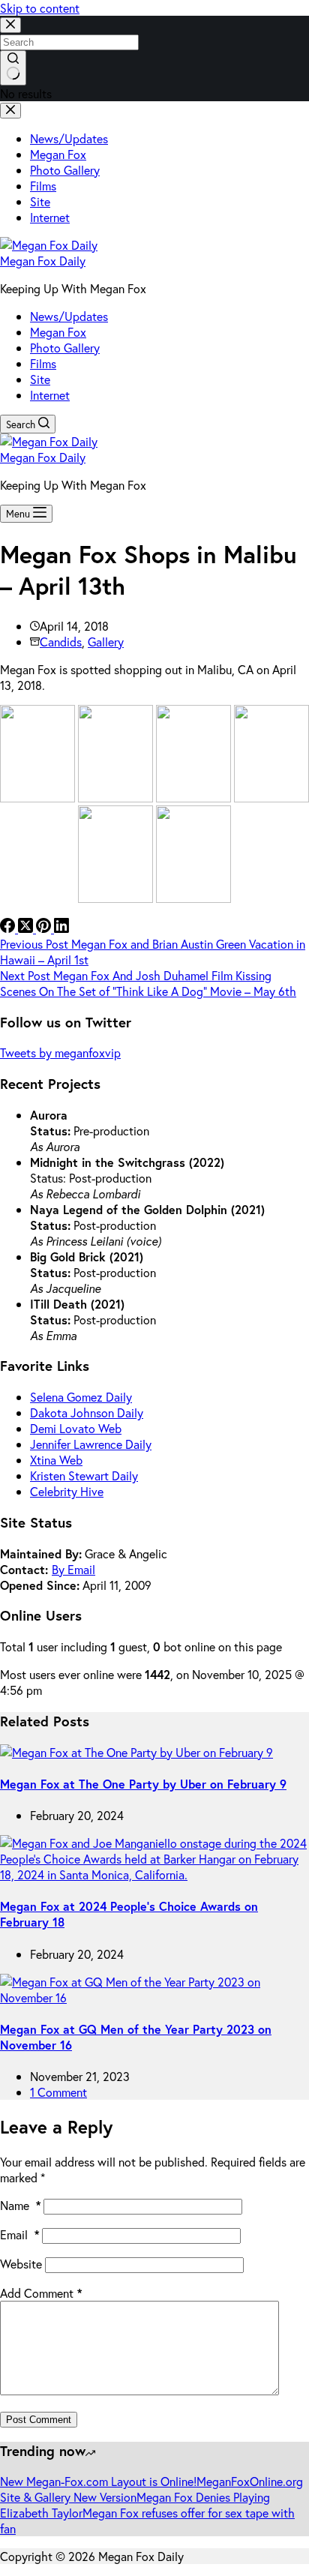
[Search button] (13, 68)
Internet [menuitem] (50, 217)
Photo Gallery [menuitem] (65, 170)
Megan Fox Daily (43, 261)
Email (19, 2234)
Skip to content (40, 8)
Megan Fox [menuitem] (58, 154)
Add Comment (41, 2293)
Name (20, 2205)
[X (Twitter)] (27, 928)
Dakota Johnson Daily (87, 1412)
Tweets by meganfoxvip (60, 1053)
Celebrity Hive (67, 1491)
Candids (61, 642)
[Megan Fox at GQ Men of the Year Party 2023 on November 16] (154, 1997)
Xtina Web (56, 1460)
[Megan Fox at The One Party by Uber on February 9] (136, 1752)
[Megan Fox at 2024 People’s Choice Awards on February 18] (154, 1874)
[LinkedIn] (61, 928)
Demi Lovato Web (76, 1428)
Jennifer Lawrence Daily (91, 1444)
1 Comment (58, 2092)
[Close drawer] (10, 111)
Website (21, 2264)
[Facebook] (9, 928)
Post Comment (39, 2420)
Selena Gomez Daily (81, 1397)
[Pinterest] (45, 928)
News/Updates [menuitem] (69, 138)
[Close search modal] (10, 25)
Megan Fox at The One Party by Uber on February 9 (143, 1784)
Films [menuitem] (43, 186)
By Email (73, 1569)
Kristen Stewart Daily (84, 1475)
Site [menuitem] (40, 201)
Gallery (106, 642)
